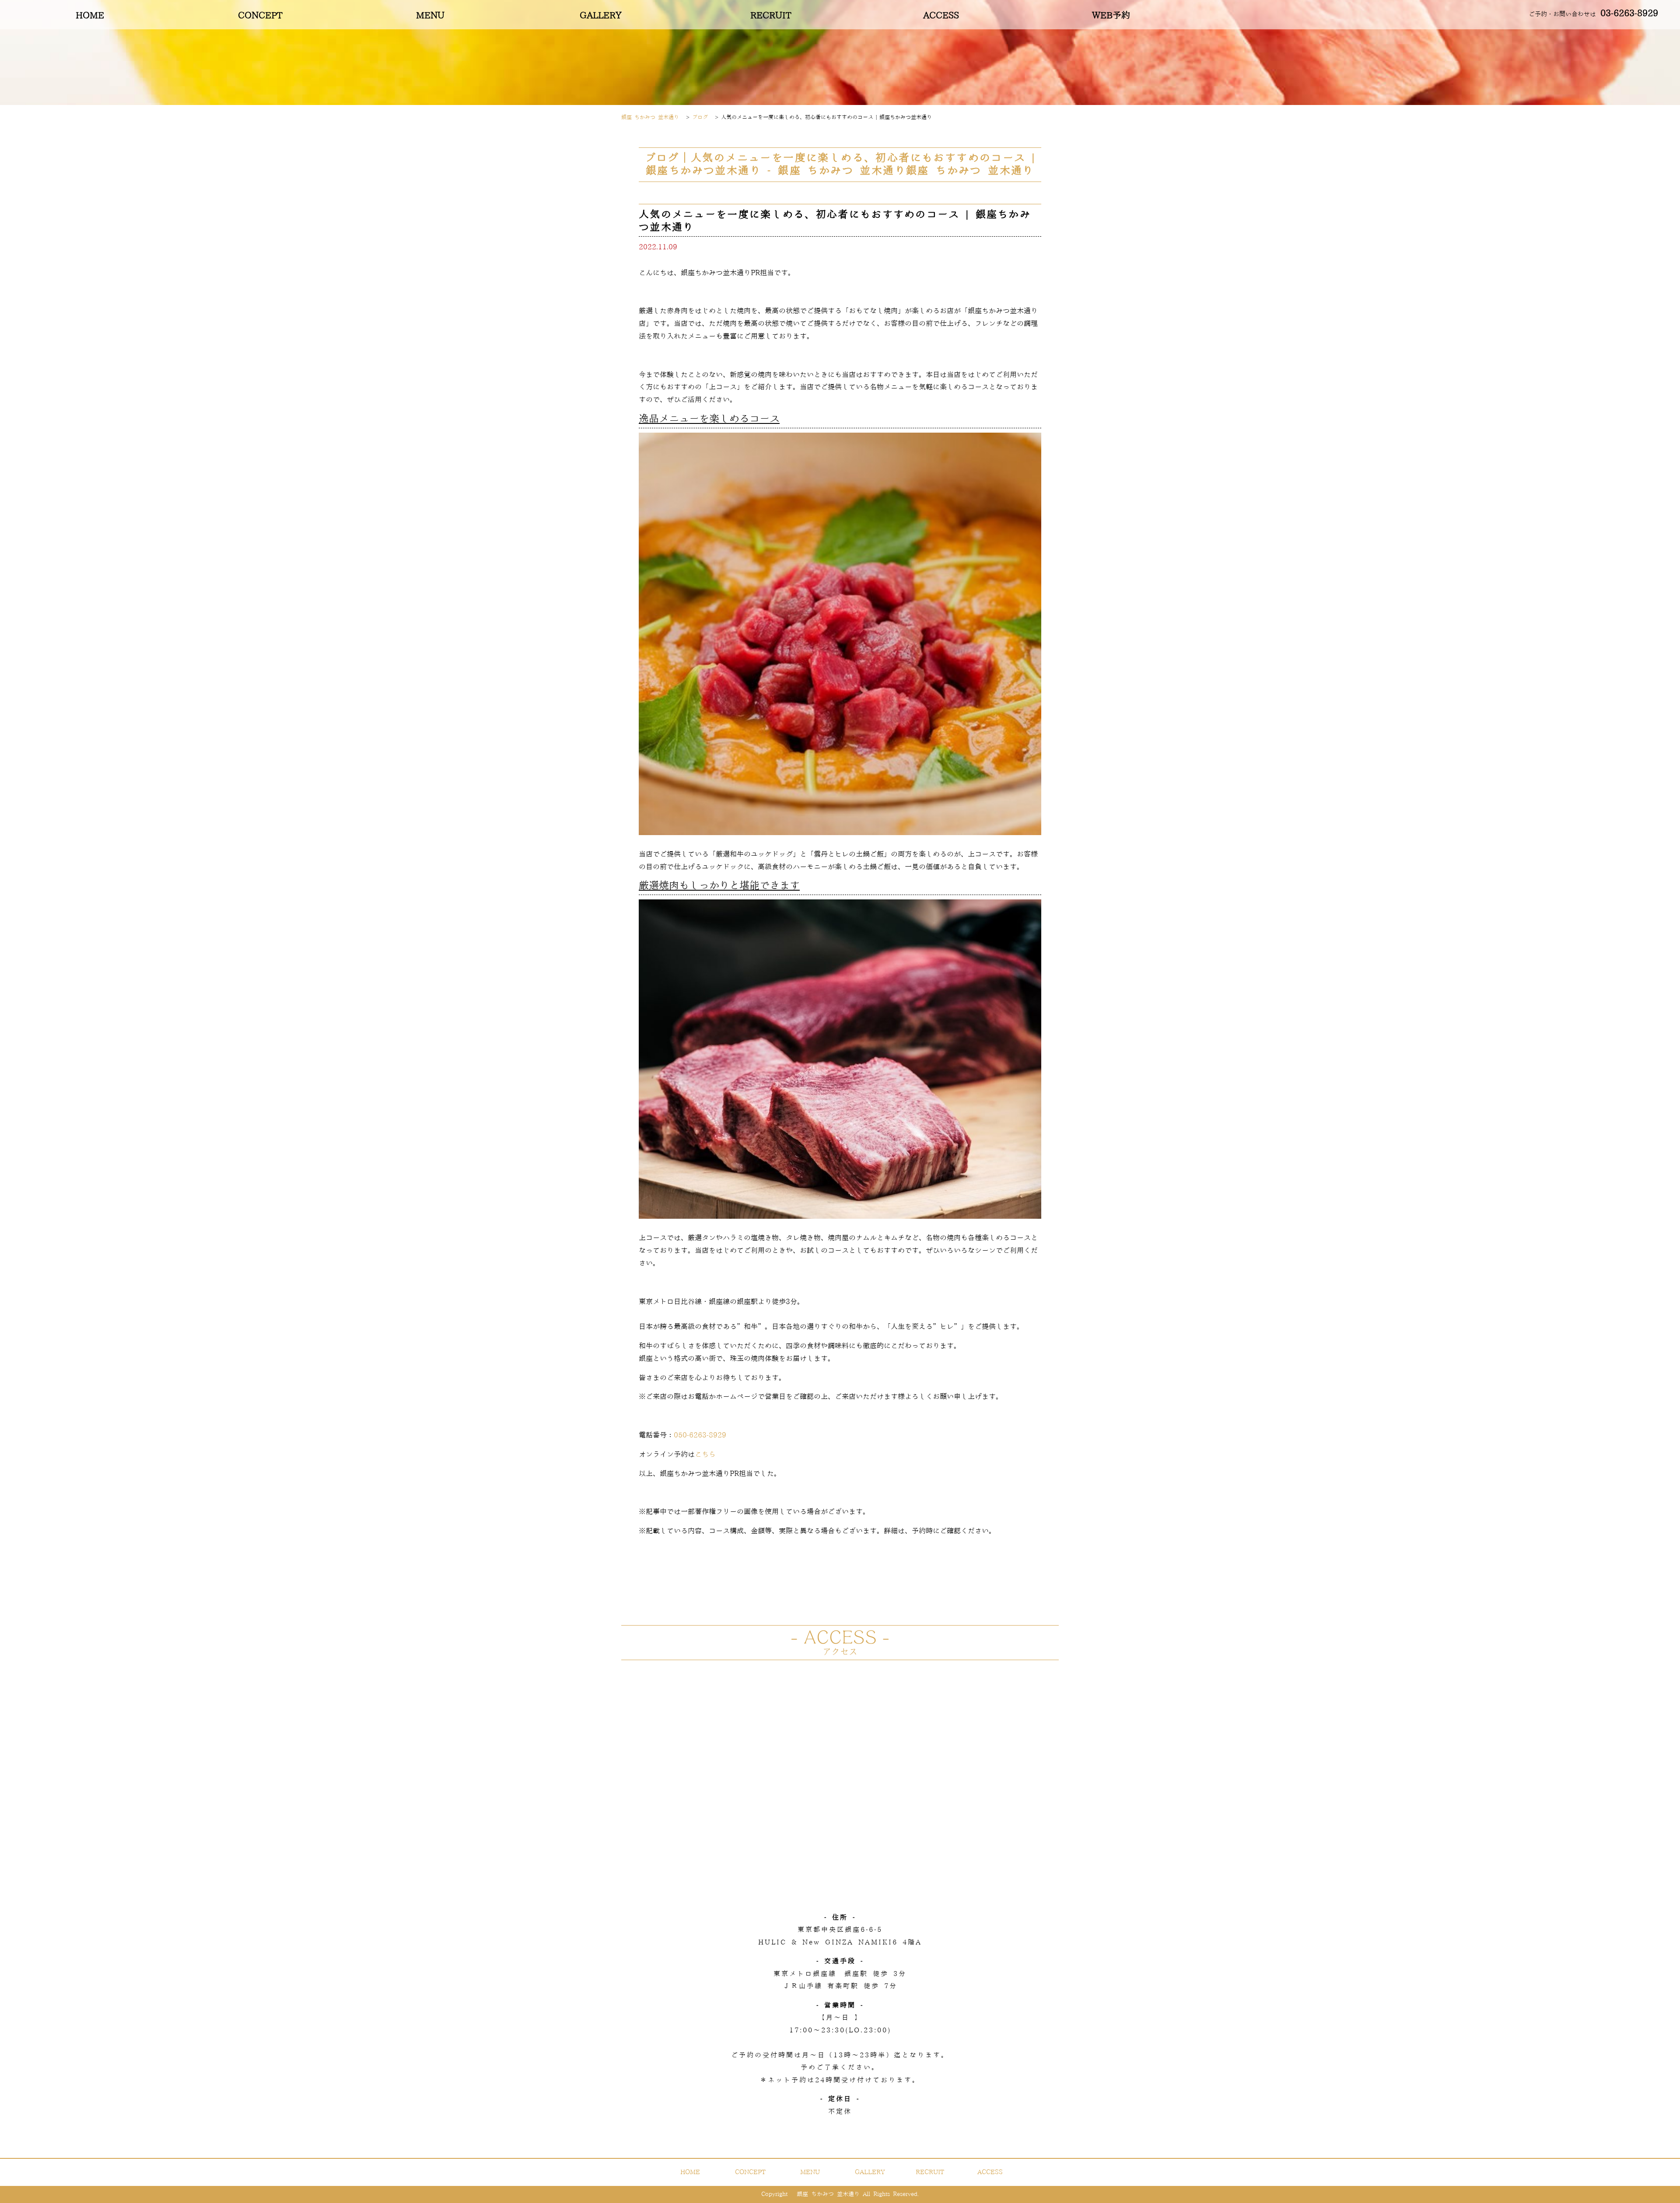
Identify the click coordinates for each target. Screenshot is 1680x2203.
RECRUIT (771, 16)
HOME (90, 16)
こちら (705, 1455)
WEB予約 (1111, 16)
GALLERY (601, 16)
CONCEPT (260, 16)
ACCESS (941, 16)
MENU (430, 16)
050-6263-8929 (700, 1435)
